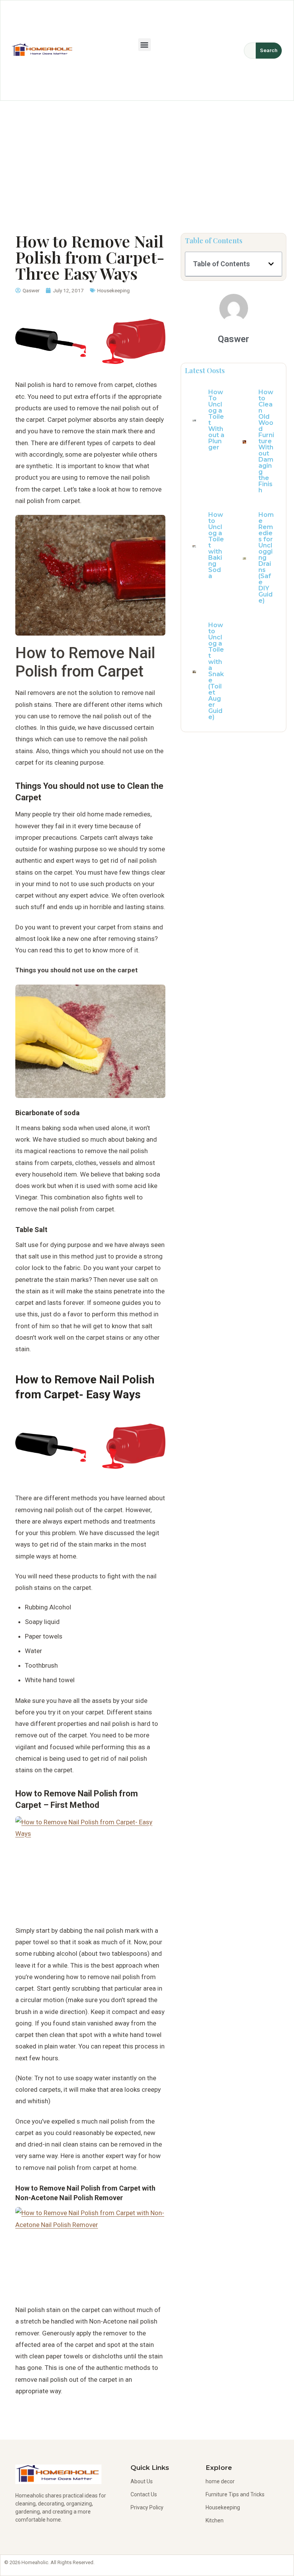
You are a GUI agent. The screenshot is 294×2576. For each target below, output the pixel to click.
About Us (142, 2481)
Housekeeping (114, 290)
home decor (220, 2481)
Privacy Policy (147, 2507)
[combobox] (250, 51)
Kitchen (215, 2520)
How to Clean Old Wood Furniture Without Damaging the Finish (266, 441)
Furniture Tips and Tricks (235, 2494)
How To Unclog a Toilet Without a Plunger (216, 420)
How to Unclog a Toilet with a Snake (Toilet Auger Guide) (216, 671)
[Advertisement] (147, 158)
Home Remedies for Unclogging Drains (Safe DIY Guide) (266, 558)
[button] (145, 45)
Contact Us (144, 2494)
